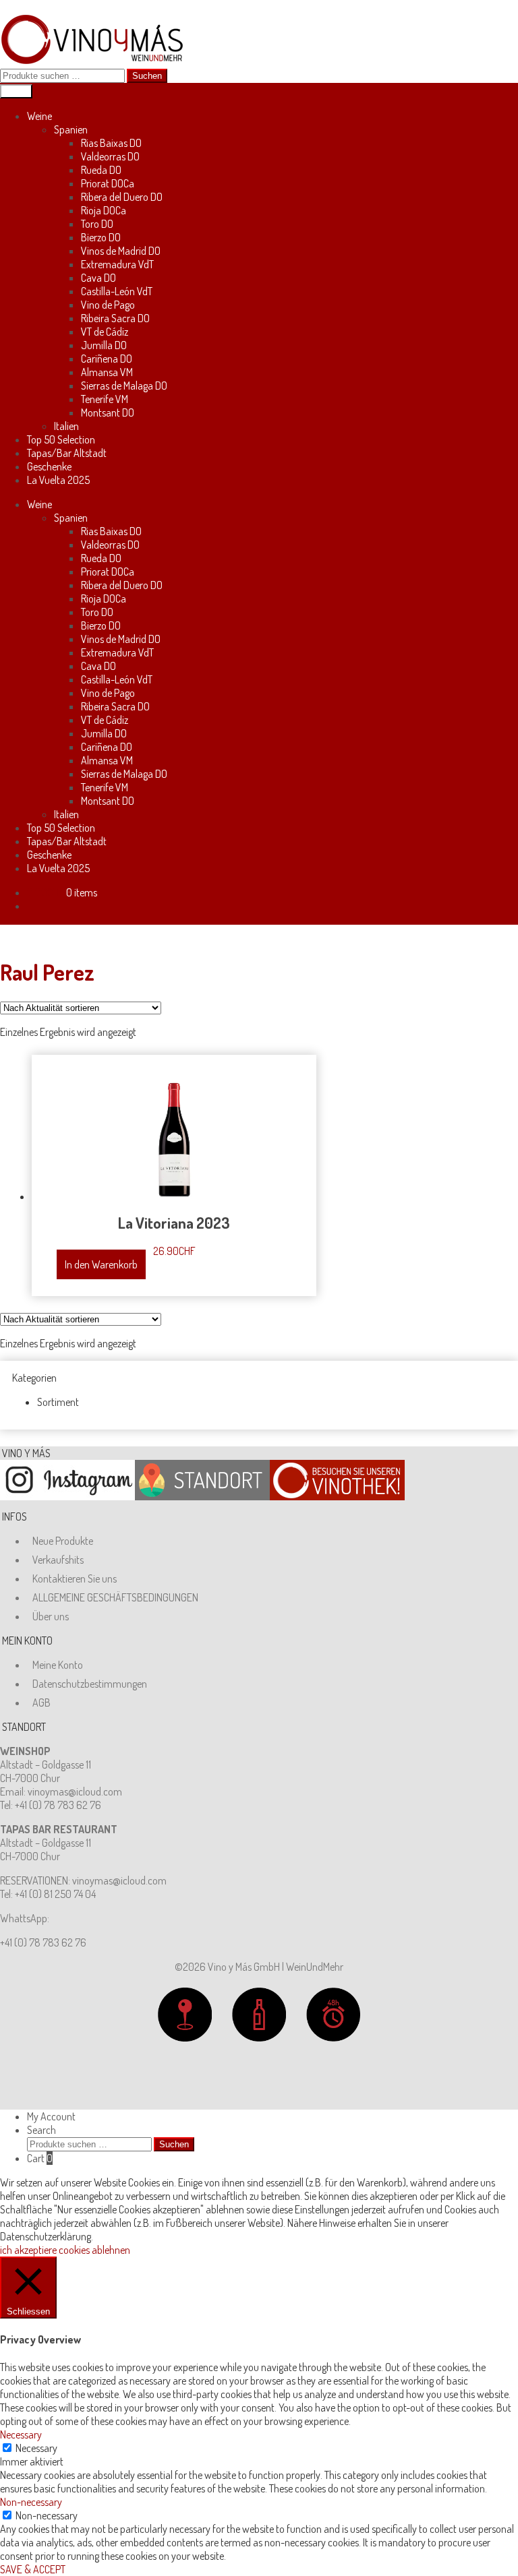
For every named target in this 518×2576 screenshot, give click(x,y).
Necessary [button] (21, 2434)
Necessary (36, 2448)
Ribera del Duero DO (122, 197)
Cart (40, 2158)
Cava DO (98, 278)
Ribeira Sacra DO (115, 318)
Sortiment (58, 1402)
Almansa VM (107, 372)
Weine (39, 116)
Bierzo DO (101, 237)
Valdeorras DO (110, 156)
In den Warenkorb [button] (101, 1264)
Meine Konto (58, 1665)
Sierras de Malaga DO (124, 386)
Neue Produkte (63, 1541)
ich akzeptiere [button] (28, 2250)
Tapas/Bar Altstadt (67, 453)
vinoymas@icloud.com (75, 1791)
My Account (51, 2116)
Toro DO (97, 224)
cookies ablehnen (94, 2250)
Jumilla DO (104, 345)
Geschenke (49, 466)
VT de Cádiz (105, 332)
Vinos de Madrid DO (121, 251)
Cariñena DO (107, 359)
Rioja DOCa (104, 210)
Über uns (51, 1616)
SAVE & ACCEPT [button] (33, 2569)
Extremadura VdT (117, 264)
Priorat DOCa (108, 183)
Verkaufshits (58, 1560)
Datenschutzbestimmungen (90, 1684)
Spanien (71, 129)
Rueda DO (101, 170)
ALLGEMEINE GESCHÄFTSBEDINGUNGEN (115, 1597)
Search (41, 2130)
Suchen (147, 76)
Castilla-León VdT (117, 291)
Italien (66, 426)
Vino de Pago (108, 305)
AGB (41, 1703)
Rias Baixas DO (111, 143)
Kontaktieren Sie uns (75, 1578)
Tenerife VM (105, 399)
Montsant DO (108, 412)
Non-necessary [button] (31, 2502)
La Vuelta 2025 (58, 480)
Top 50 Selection (61, 439)
